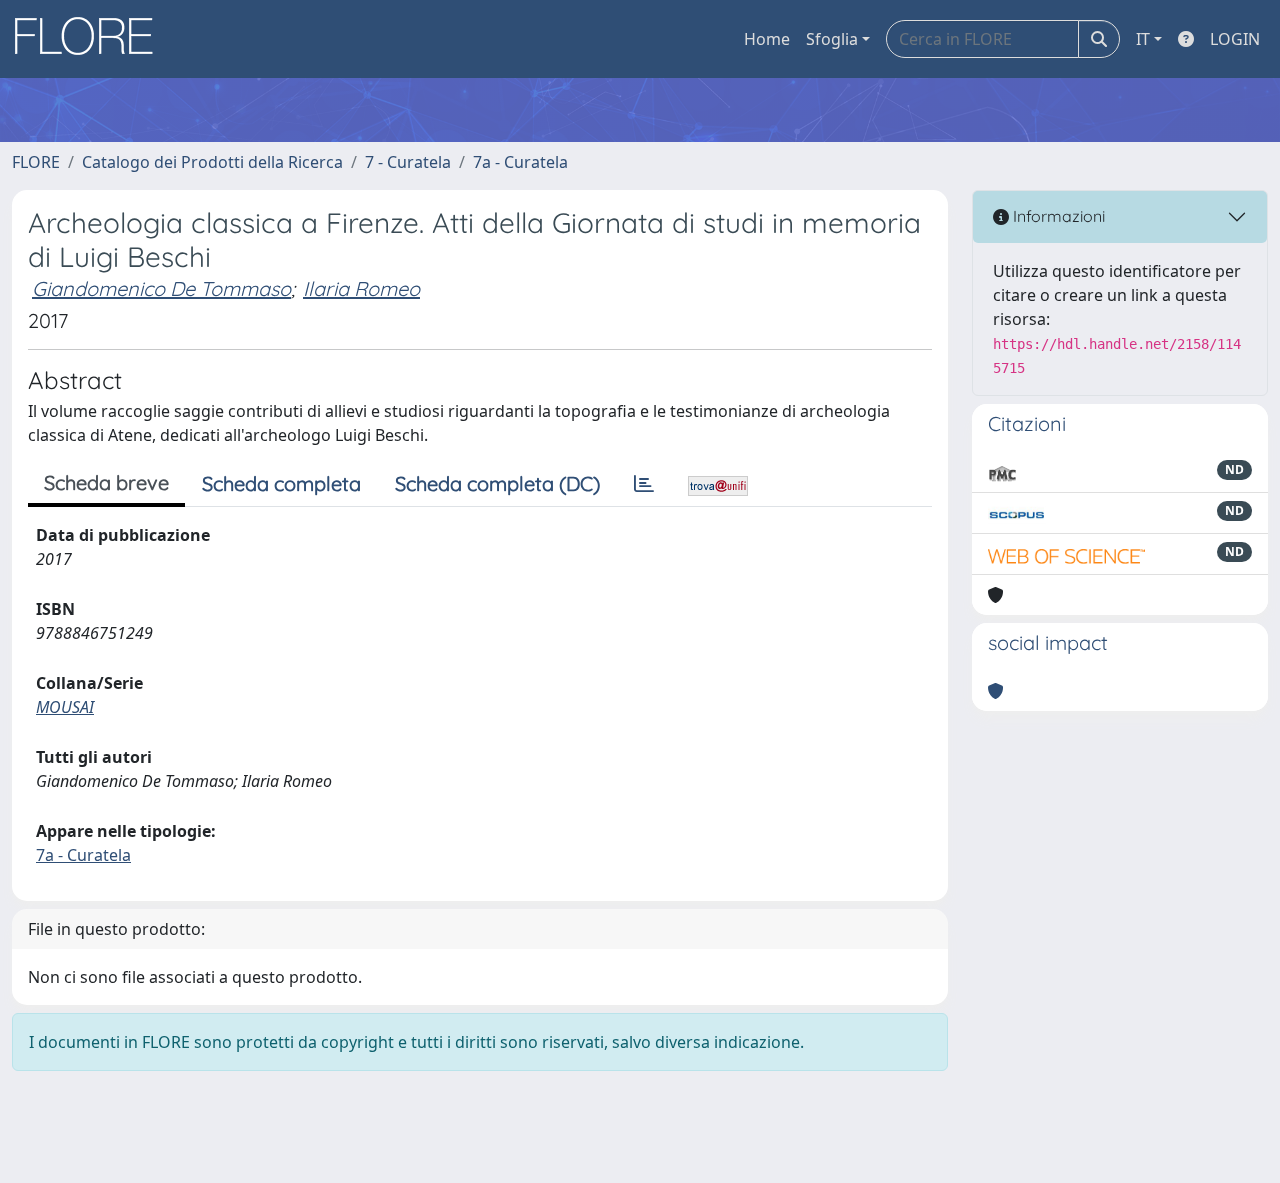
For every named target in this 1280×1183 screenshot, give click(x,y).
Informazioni (1057, 216)
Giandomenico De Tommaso (161, 288)
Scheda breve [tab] (106, 482)
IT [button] (1143, 39)
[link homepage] (91, 39)
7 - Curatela (408, 162)
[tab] (644, 484)
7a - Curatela (520, 162)
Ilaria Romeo (361, 288)
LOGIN (1235, 39)
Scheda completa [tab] (281, 483)
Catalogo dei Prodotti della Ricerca (212, 162)
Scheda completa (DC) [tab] (497, 483)
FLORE (36, 162)
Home (767, 39)
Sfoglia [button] (832, 39)
